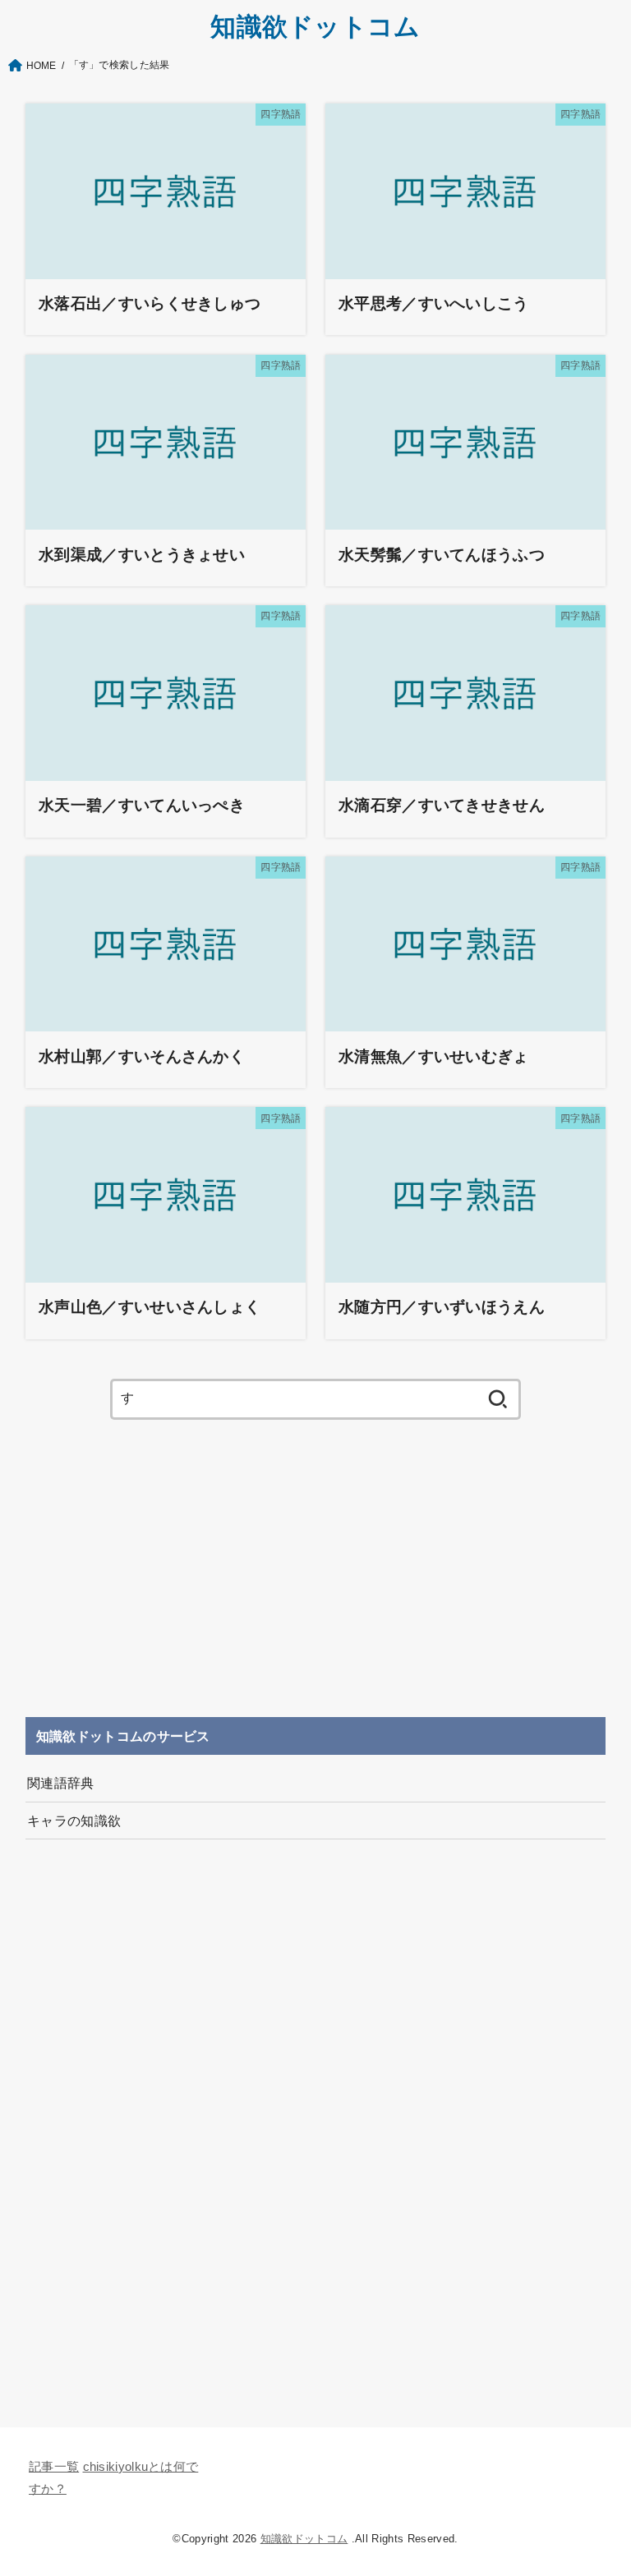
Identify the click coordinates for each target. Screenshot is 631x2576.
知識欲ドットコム (315, 27)
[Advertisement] (316, 1568)
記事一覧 (54, 2467)
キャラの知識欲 (74, 1821)
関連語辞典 (61, 1783)
